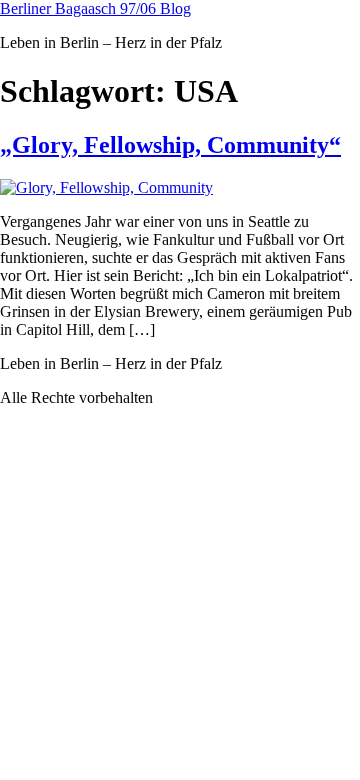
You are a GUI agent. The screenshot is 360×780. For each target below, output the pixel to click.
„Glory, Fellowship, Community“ (170, 145)
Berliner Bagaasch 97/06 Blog (95, 8)
